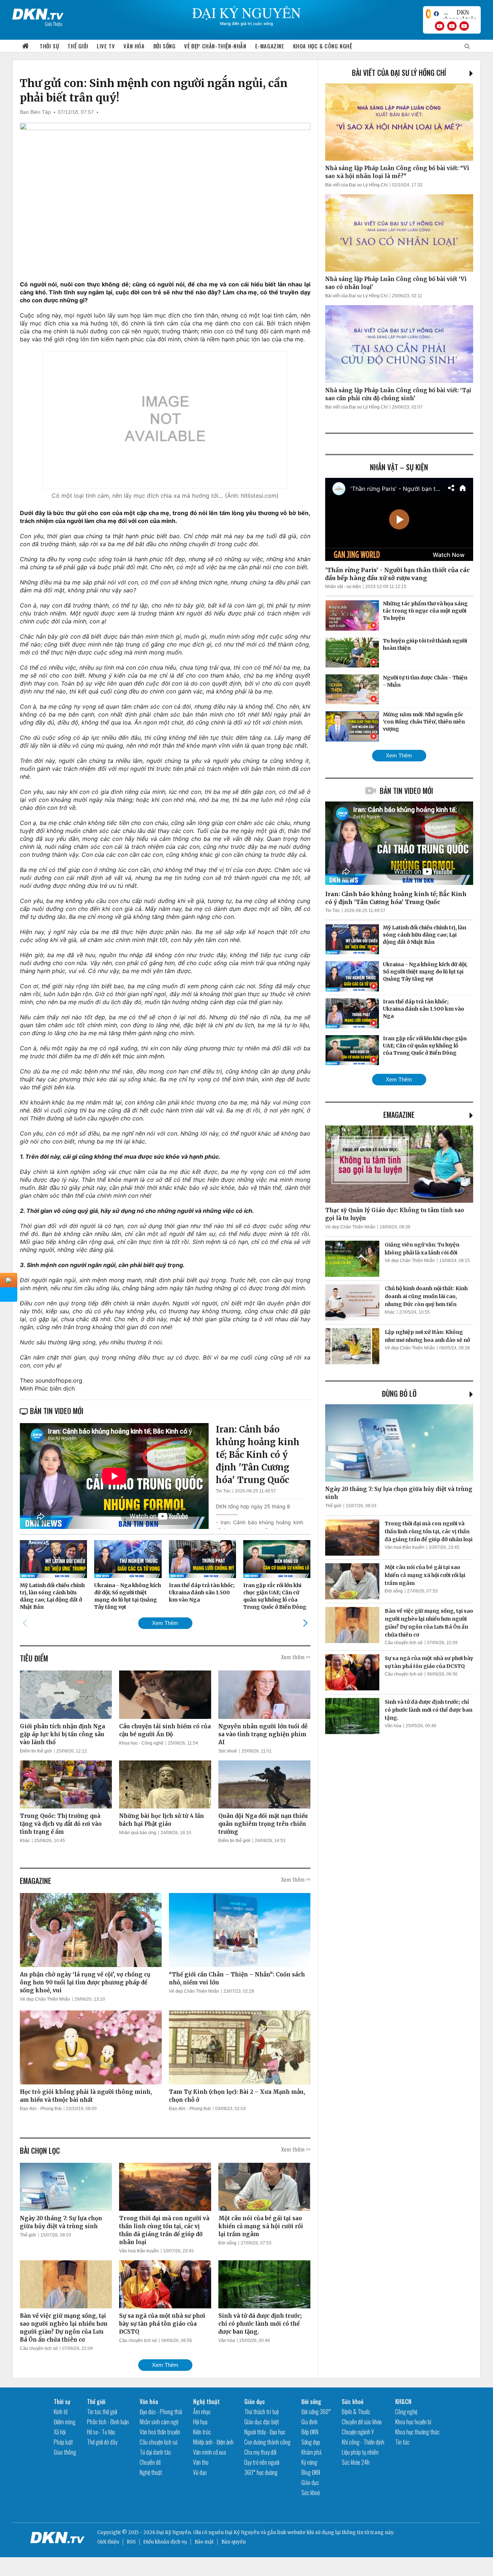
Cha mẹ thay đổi (260, 2452)
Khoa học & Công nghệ (323, 46)
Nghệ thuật (151, 2472)
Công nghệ (406, 2412)
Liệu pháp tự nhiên (360, 2452)
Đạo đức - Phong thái (41, 2109)
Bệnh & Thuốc (356, 2412)
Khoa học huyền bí (413, 2422)
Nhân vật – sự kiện (399, 467)
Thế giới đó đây (102, 2442)
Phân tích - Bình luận (108, 2422)
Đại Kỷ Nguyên (242, 2532)
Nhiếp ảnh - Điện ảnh (213, 2442)
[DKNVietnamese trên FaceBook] (436, 14)
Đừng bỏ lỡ (399, 1393)
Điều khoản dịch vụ (165, 2542)
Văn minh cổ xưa (210, 2452)
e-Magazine (270, 46)
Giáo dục (255, 2402)
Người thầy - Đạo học (265, 2432)
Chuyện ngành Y (358, 2432)
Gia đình (309, 2422)
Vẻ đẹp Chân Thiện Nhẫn (45, 1999)
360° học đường (261, 2472)
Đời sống (165, 46)
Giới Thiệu (54, 24)
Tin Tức (223, 1491)
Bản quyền (234, 2542)
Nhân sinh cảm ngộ (159, 2422)
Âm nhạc (202, 2412)
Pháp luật (63, 2442)
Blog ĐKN (311, 2472)
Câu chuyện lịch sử (39, 2348)
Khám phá (311, 2452)
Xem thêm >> (296, 1657)
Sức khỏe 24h (356, 2462)
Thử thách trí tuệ (261, 2412)
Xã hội (60, 2432)
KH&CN (403, 2402)
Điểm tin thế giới (36, 1751)
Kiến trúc (202, 2432)
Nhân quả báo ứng (138, 1833)
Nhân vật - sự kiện (343, 587)
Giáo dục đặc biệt (262, 2422)
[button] (306, 1623)
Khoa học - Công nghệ (141, 1743)
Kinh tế (61, 2412)
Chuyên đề (150, 2462)
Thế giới (78, 46)
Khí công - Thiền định (363, 2442)
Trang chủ (26, 46)
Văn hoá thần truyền (139, 2251)
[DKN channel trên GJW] (460, 14)
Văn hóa (134, 46)
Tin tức (402, 2442)
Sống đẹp (311, 2442)
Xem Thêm (165, 1623)
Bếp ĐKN (310, 2432)
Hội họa (200, 2422)
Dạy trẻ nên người (262, 2462)
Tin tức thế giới (102, 2412)
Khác (25, 1841)
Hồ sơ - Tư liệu (101, 2432)
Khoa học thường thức (417, 2432)
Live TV (106, 46)
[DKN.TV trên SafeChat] (428, 14)
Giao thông (65, 2452)
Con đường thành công (267, 2442)
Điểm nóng (65, 2422)
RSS (131, 2542)
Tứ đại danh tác (155, 2452)
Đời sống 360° (316, 2412)
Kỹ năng (309, 2462)
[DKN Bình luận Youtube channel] (452, 26)
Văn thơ (201, 2462)
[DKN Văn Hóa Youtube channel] (464, 26)
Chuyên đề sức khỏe (362, 2422)
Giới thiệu (108, 2542)
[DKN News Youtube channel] (440, 26)
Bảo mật (204, 2542)
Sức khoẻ (228, 1751)
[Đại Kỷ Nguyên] (38, 13)
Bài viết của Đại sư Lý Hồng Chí (399, 73)
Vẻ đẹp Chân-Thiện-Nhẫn (215, 46)
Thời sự (49, 46)
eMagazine (399, 1115)
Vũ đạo (200, 2472)
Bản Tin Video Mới (406, 791)
